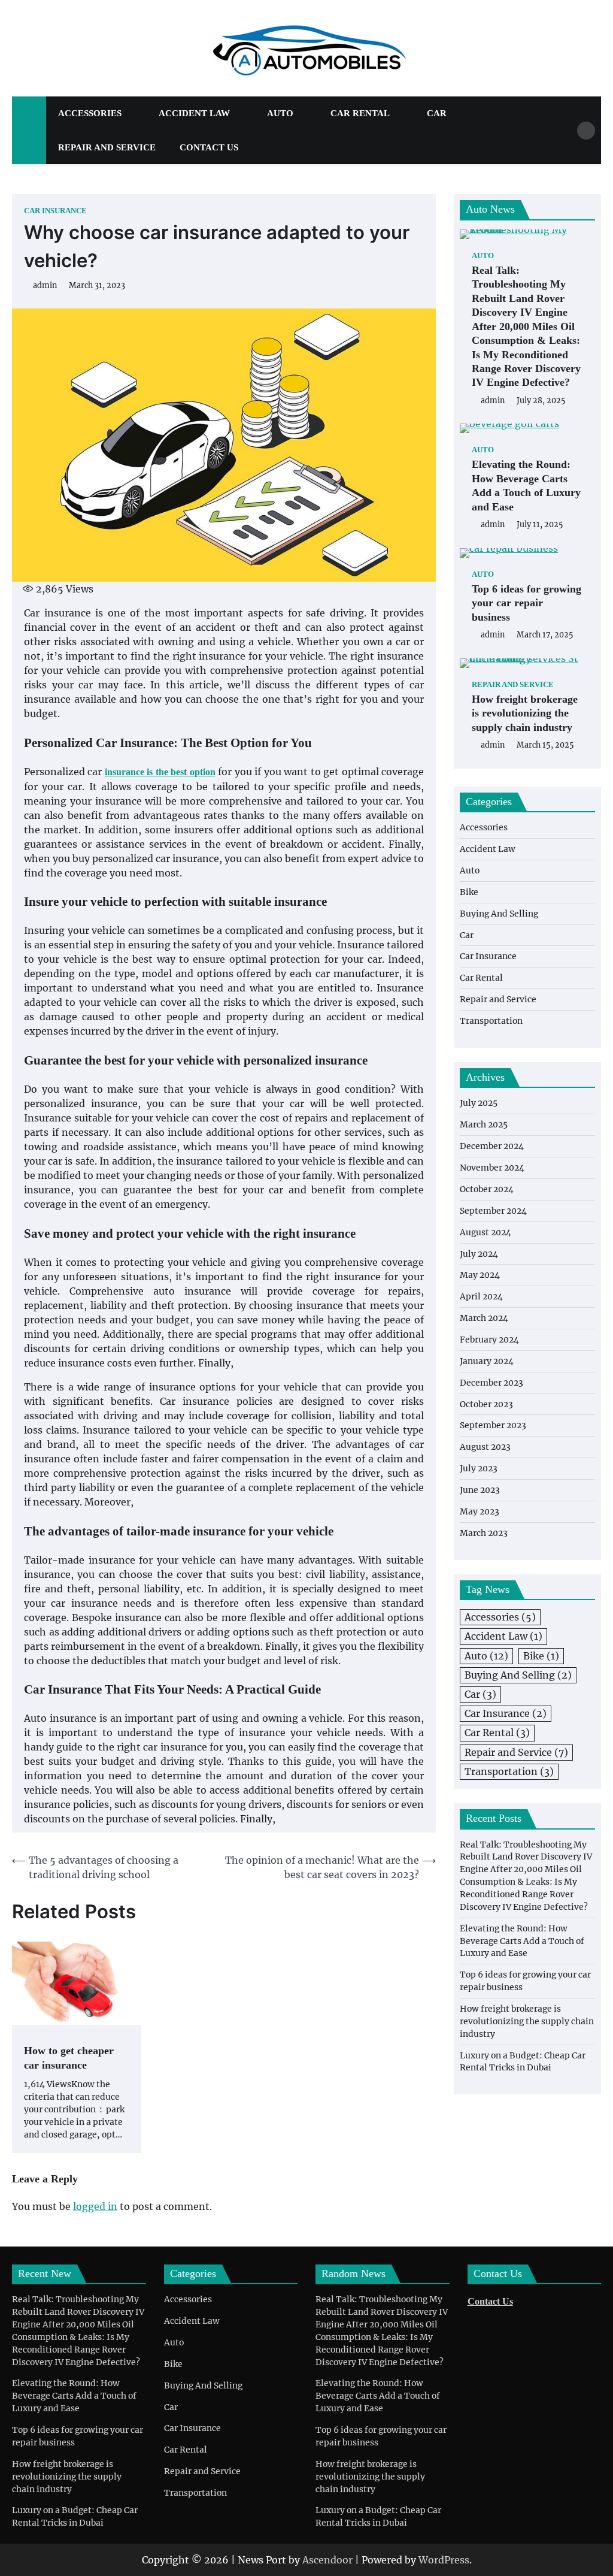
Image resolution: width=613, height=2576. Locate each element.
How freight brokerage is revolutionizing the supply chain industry (525, 713)
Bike (469, 892)
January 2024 (487, 1361)
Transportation (491, 1021)
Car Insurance (55, 211)
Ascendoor (327, 2560)
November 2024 (492, 1168)
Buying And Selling (499, 914)
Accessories (90, 113)
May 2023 (480, 1511)
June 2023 (480, 1490)
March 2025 (484, 1124)
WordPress (444, 2560)
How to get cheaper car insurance (69, 2058)
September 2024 (493, 1211)
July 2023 (479, 1468)
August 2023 (485, 1447)
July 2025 (479, 1103)
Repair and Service (107, 147)
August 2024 (485, 1232)
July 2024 (479, 1254)
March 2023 (484, 1533)
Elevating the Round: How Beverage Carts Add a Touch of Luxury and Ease (526, 485)
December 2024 (492, 1146)
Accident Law (194, 113)
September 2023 (493, 1425)
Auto (280, 113)
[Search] (586, 131)
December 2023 (491, 1383)
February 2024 (489, 1340)
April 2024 (481, 1296)
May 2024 (480, 1275)
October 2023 (486, 1404)
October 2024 (487, 1189)
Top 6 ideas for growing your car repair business (526, 603)
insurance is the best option (160, 772)
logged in (95, 2206)
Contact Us (209, 147)
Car (437, 113)
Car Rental (360, 113)
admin (45, 285)
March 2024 (484, 1318)
